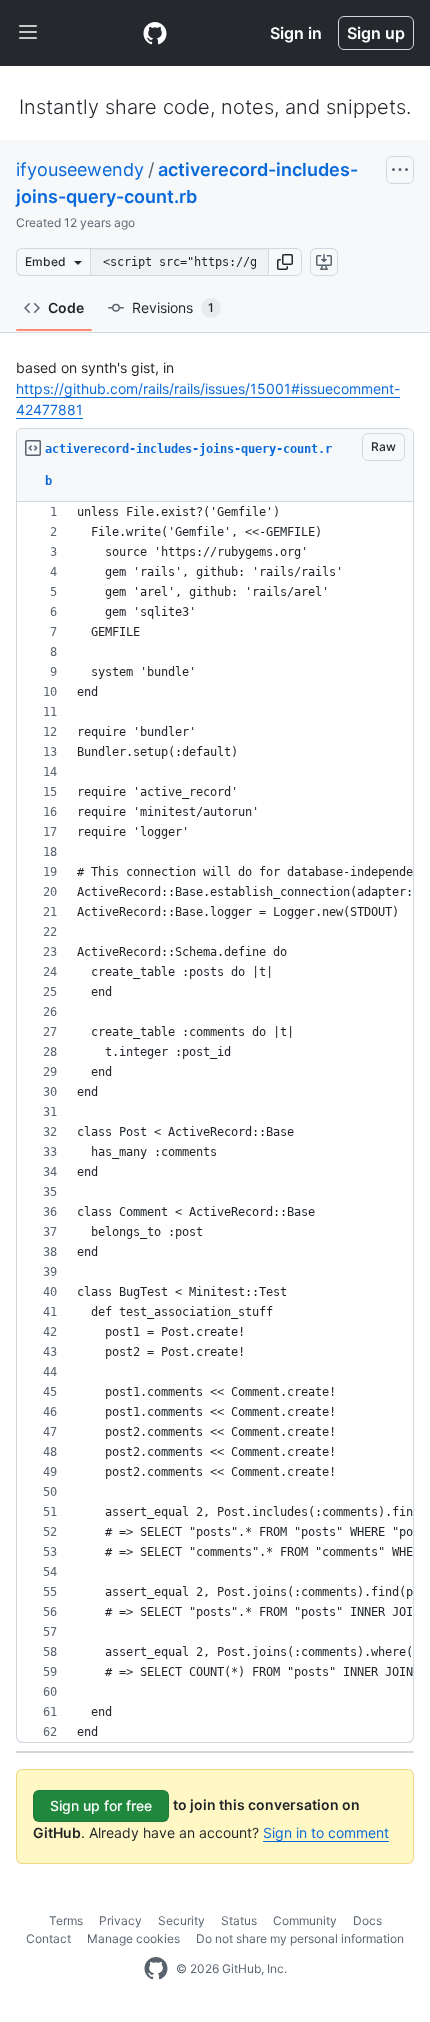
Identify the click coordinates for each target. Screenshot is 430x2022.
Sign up (376, 33)
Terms (66, 1920)
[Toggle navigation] (28, 33)
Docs (367, 1920)
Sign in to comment (326, 1832)
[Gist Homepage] (155, 33)
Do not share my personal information (300, 1938)
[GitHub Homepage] (156, 1969)
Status (239, 1920)
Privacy (120, 1920)
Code (66, 307)
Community (305, 1920)
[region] (215, 1122)
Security (181, 1920)
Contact (48, 1938)
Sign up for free (101, 1805)
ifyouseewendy (80, 169)
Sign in (296, 33)
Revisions (173, 307)
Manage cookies (133, 1938)
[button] (285, 262)
